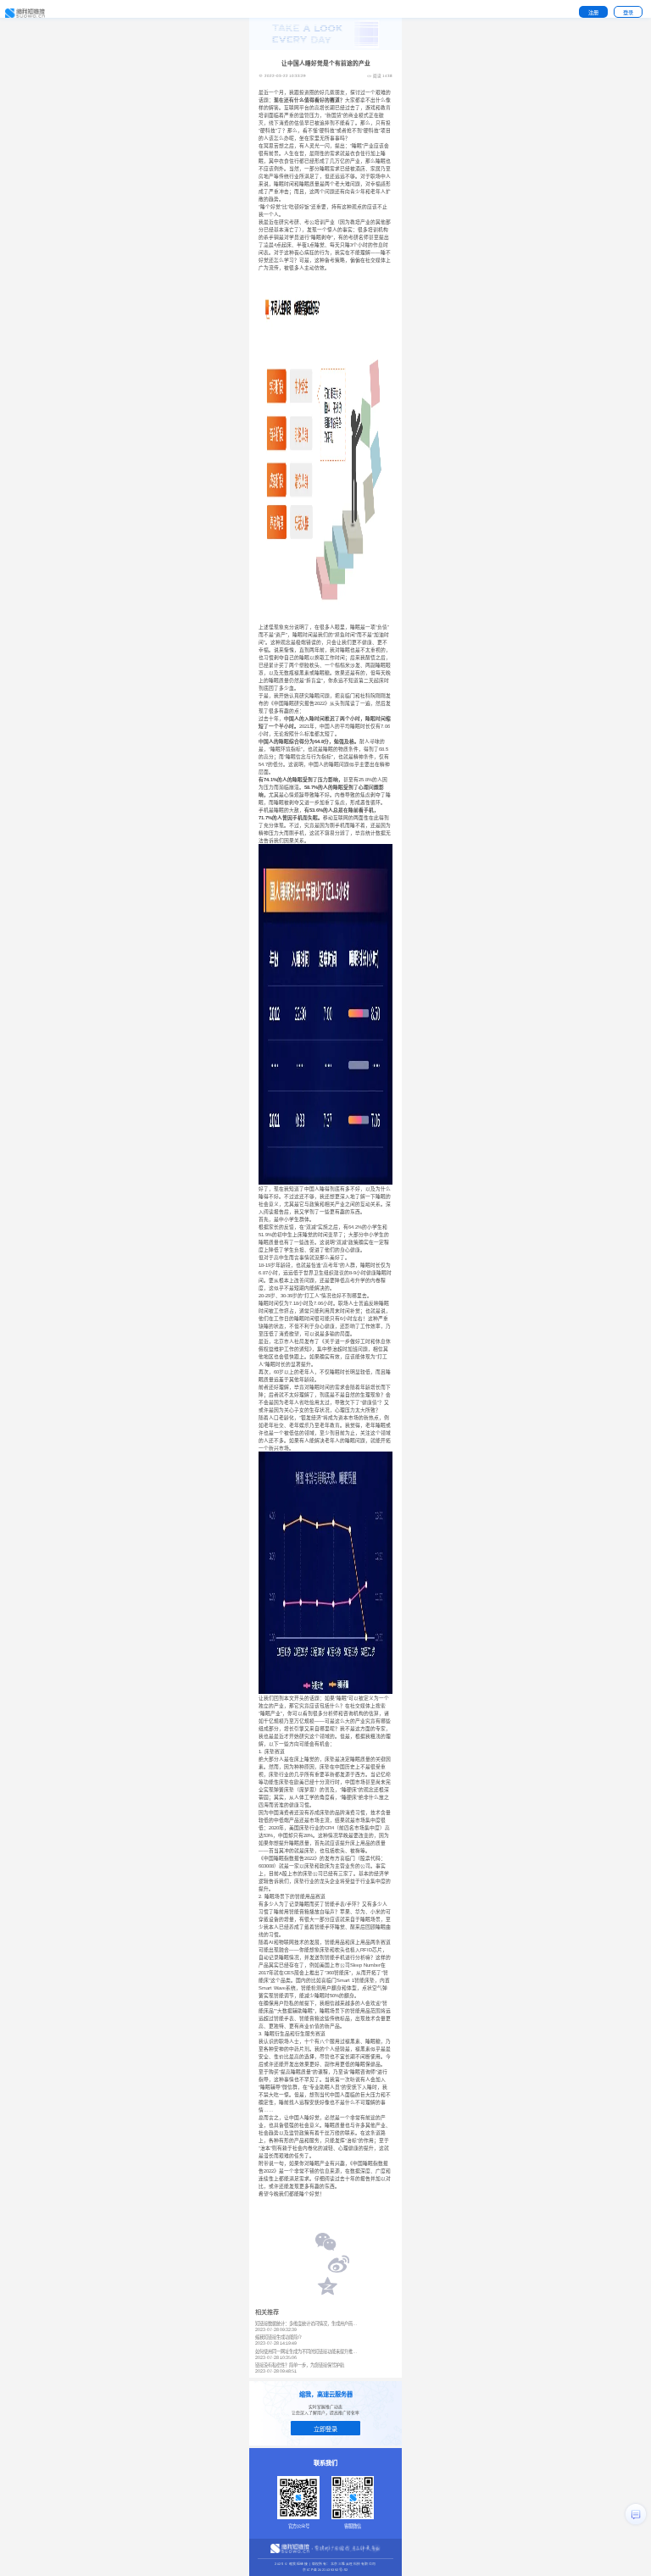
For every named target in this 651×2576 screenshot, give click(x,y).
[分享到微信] (326, 2244)
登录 (628, 12)
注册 (593, 12)
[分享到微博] (338, 2266)
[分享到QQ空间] (326, 2288)
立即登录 (325, 2429)
